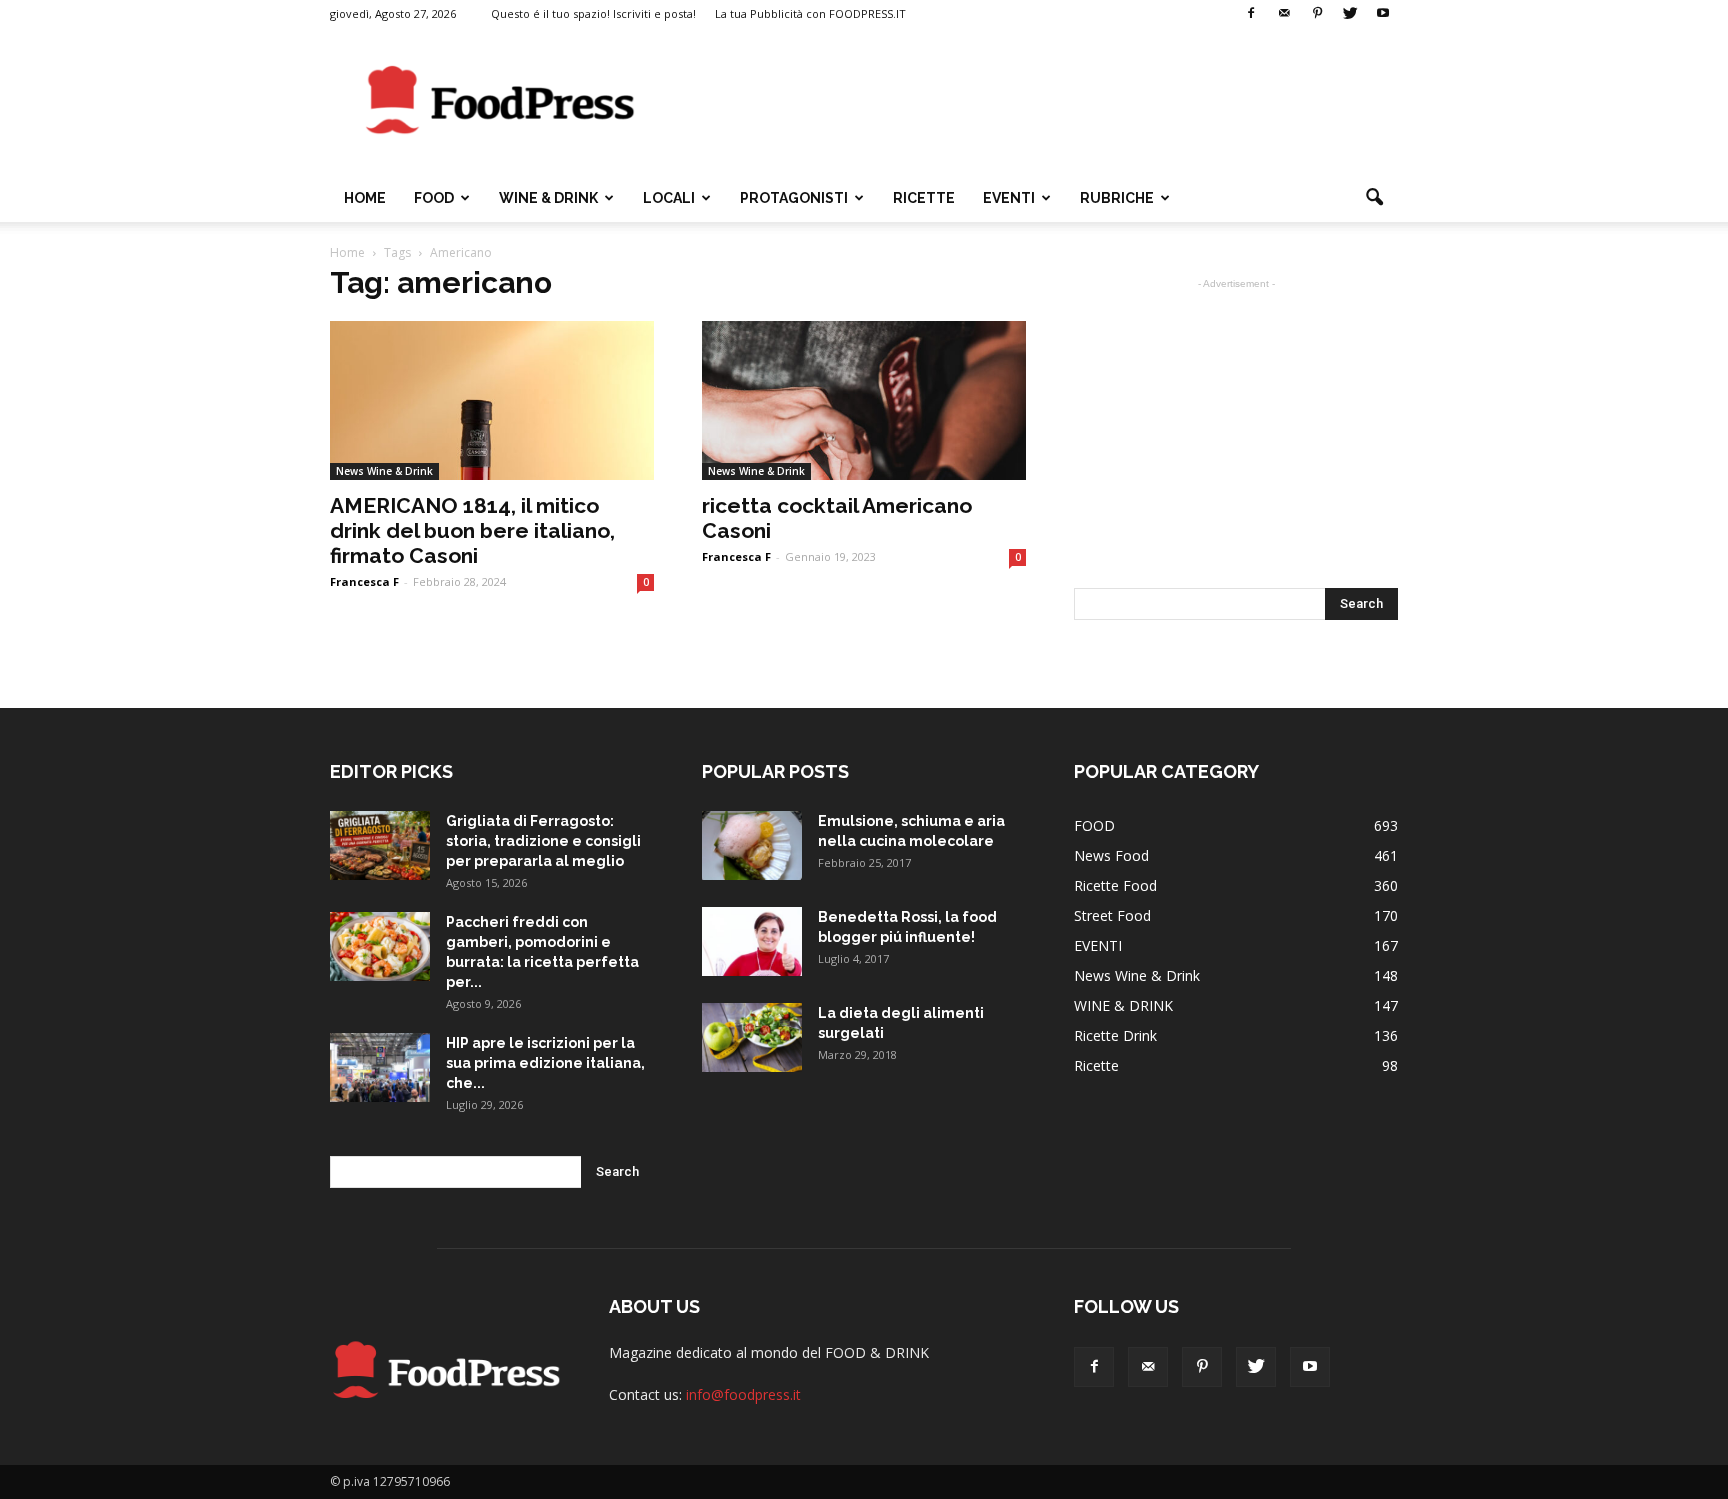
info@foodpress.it (743, 1394)
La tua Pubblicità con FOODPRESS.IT (810, 13)
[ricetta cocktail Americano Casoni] (864, 400)
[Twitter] (1350, 14)
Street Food (1112, 915)
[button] (1374, 198)
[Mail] (1284, 14)
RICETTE (924, 198)
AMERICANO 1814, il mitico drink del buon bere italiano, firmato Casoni (472, 530)
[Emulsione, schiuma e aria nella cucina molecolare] (752, 845)
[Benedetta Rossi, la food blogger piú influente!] (752, 941)
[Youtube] (1383, 14)
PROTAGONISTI (794, 198)
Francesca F (364, 581)
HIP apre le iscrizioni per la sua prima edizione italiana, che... (545, 1063)
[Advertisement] (1034, 101)
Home (365, 198)
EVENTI (1009, 198)
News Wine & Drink (384, 471)
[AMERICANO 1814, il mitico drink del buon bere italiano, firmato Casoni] (492, 400)
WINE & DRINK (548, 198)
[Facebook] (1251, 14)
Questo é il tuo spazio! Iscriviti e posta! (593, 13)
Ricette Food (1115, 885)
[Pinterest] (1317, 14)
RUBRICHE (1117, 198)
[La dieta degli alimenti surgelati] (752, 1037)
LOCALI (669, 198)
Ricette (1096, 1065)
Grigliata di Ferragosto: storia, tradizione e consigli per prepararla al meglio (543, 841)
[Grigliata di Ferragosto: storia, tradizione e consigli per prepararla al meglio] (380, 845)
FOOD (434, 198)
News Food (1111, 855)
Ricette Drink (1115, 1035)
